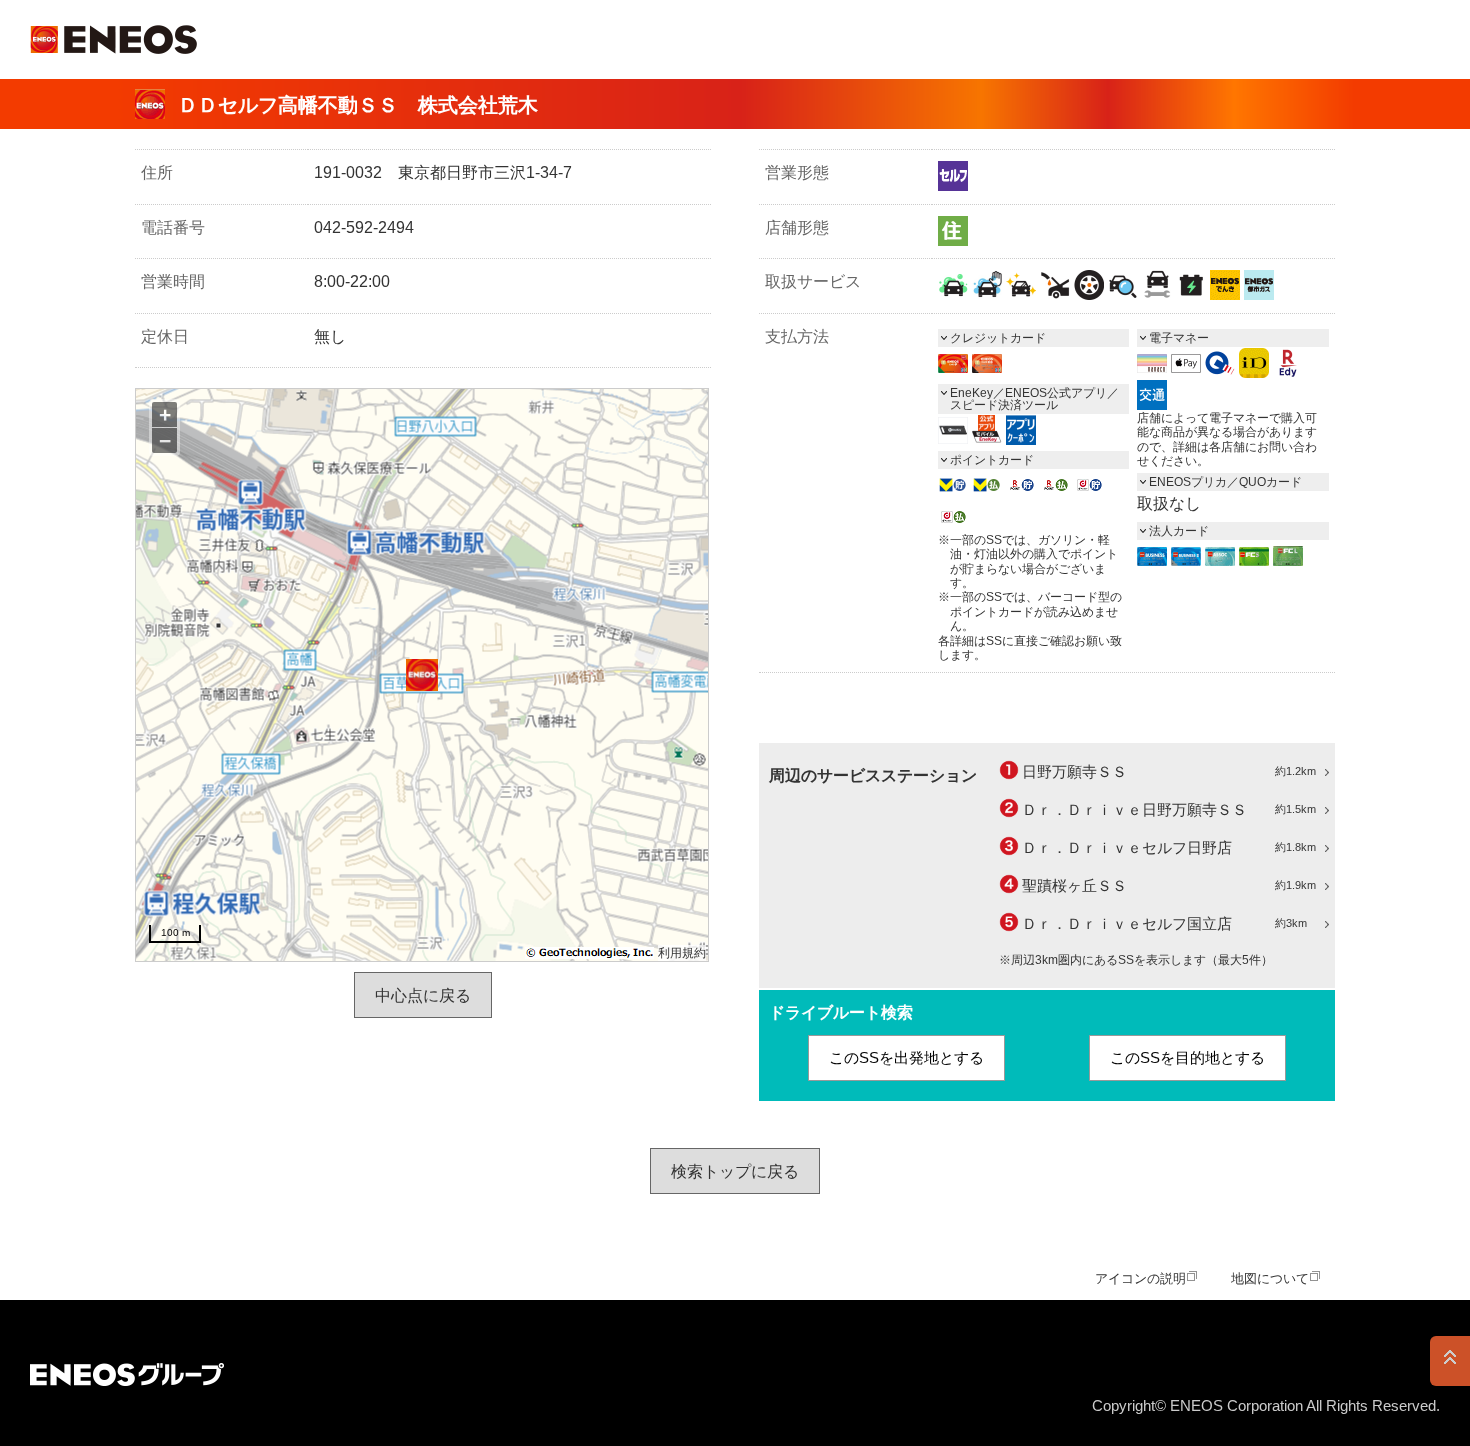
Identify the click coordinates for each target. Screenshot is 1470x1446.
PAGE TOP (1450, 1361)
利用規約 (682, 953)
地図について (1270, 1278)
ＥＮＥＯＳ (113, 39)
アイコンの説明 (1140, 1278)
